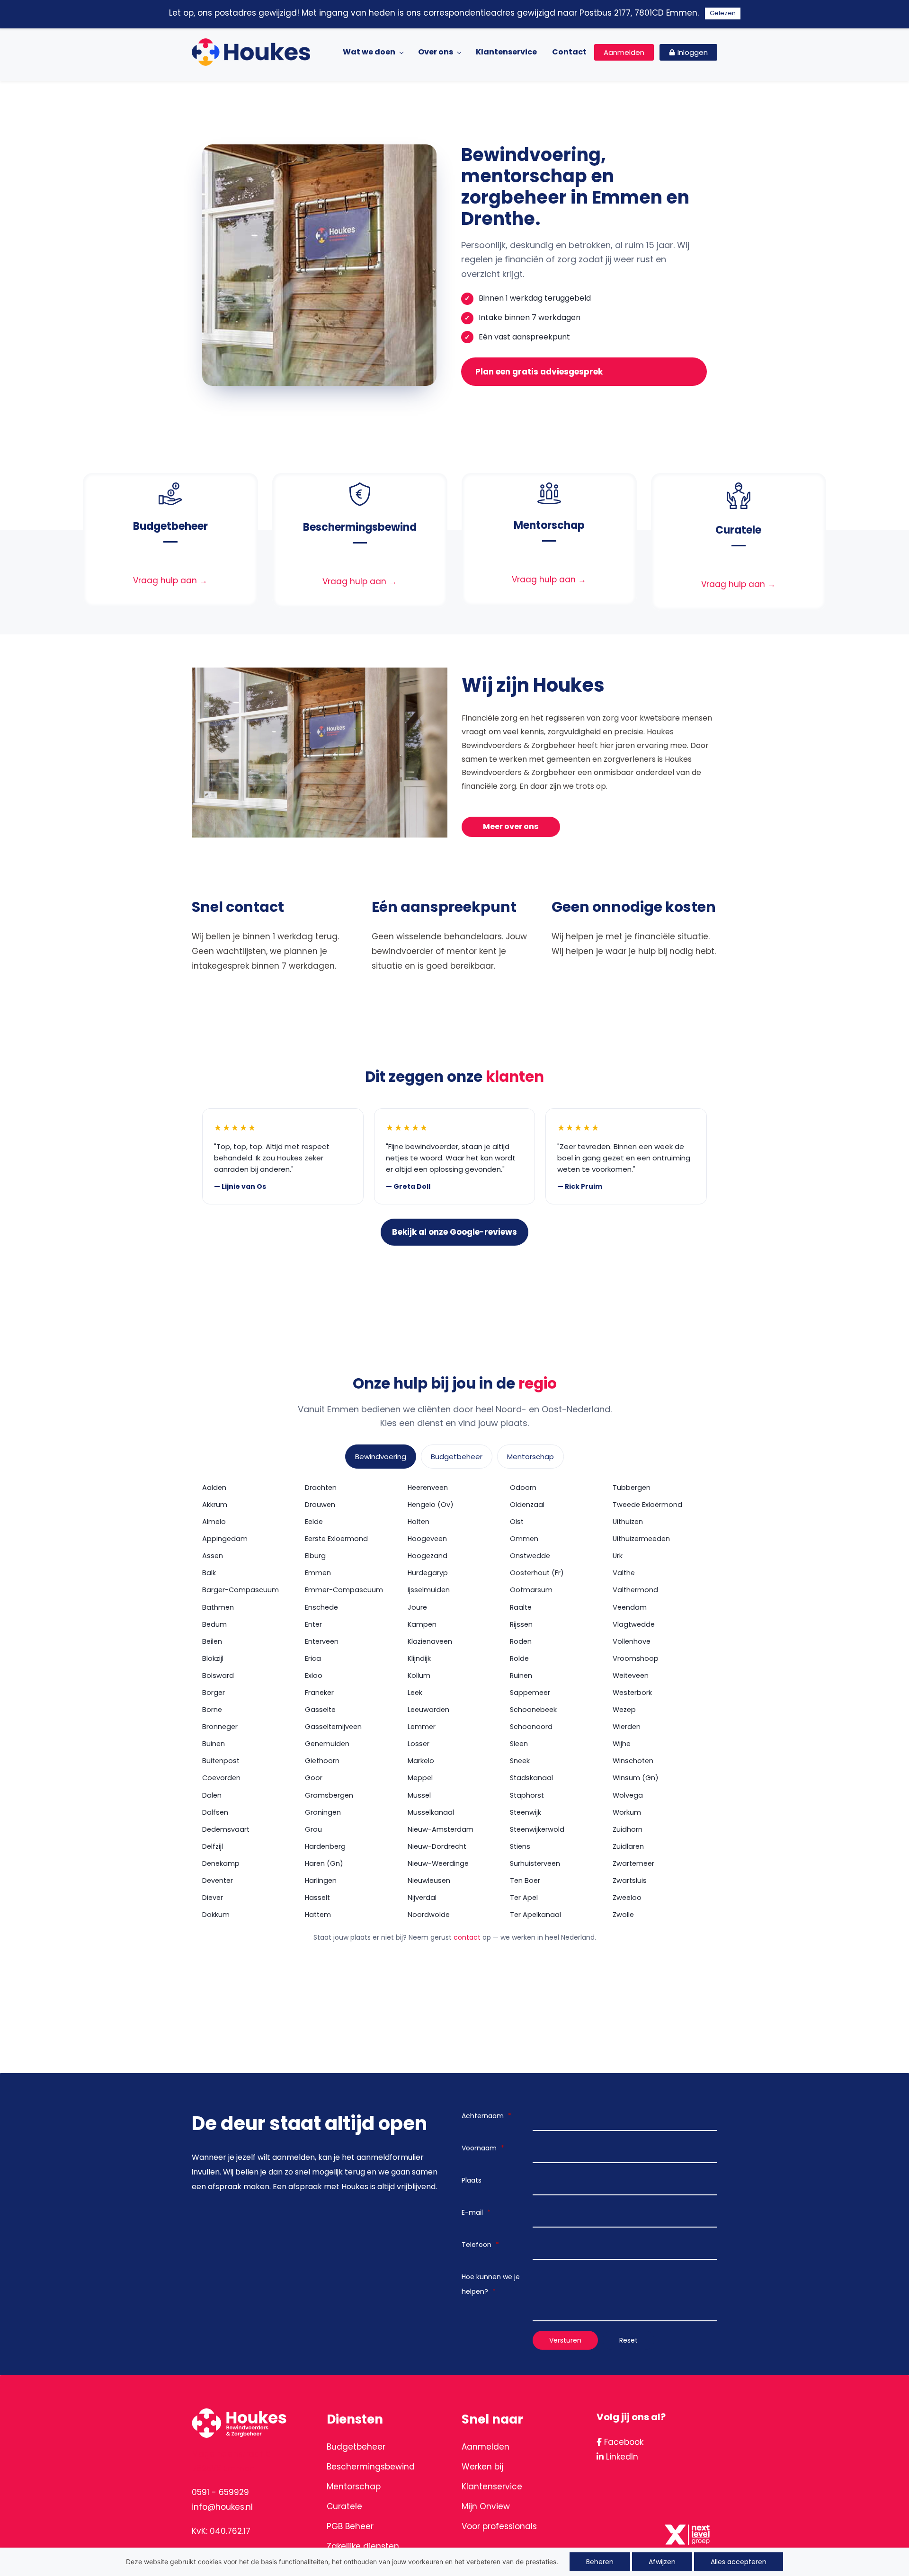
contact (467, 1937)
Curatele (344, 2506)
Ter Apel (524, 1898)
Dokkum (216, 1915)
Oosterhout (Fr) (537, 1573)
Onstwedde (530, 1556)
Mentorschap (530, 1457)
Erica (313, 1658)
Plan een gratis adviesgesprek (539, 372)
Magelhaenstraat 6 (231, 2454)
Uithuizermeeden (641, 1539)
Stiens (520, 1846)
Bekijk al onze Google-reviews (454, 1232)
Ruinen (521, 1676)
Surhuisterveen (535, 1863)
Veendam (630, 1607)
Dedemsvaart (226, 1829)
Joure (417, 1607)
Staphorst (527, 1795)
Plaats (472, 2180)
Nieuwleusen (429, 1881)
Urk (618, 1556)
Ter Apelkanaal (535, 1915)
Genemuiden (327, 1744)
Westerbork (632, 1693)
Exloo (314, 1676)
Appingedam (225, 1539)
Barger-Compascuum (241, 1590)
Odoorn (523, 1488)
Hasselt (317, 1898)
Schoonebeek (533, 1710)
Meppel (420, 1778)
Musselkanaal (431, 1812)
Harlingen (321, 1881)
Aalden (214, 1488)
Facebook (623, 2442)
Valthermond (635, 1590)
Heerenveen (428, 1488)
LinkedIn (621, 2457)
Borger (214, 1693)
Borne (212, 1710)
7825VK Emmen (223, 2469)
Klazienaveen (430, 1641)
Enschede (321, 1607)
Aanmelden (486, 2447)
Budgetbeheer (457, 1457)
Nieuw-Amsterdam (441, 1829)
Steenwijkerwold (537, 1829)
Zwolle (623, 1915)
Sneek (520, 1761)
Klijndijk (419, 1658)
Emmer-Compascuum (344, 1590)
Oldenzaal (527, 1505)
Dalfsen (215, 1812)
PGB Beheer (350, 2526)
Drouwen (320, 1505)
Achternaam (486, 2116)
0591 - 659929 (220, 2492)
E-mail (476, 2212)
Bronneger (220, 1727)
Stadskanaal (531, 1778)
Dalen (212, 1795)
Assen (213, 1556)
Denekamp (221, 1863)
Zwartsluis (630, 1881)
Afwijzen (662, 2562)
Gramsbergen (329, 1795)
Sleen (519, 1744)
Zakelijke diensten (363, 2546)
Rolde (519, 1658)
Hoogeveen (427, 1539)
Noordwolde (429, 1915)
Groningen (323, 1812)
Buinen (214, 1744)
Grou (313, 1829)
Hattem (318, 1915)
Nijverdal (422, 1898)
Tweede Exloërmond (647, 1505)
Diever (213, 1898)
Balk (209, 1573)
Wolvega (628, 1795)
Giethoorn (322, 1761)
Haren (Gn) (324, 1863)
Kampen (422, 1624)
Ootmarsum (531, 1590)
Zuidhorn (628, 1829)
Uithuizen (628, 1522)
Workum (627, 1812)
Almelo (214, 1522)
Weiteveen (631, 1676)
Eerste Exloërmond (336, 1539)
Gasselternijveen (333, 1727)
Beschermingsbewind (371, 2467)
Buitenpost (221, 1761)
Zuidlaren (628, 1846)
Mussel (419, 1795)
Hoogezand (428, 1556)
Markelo (421, 1761)
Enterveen (322, 1641)
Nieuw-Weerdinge (438, 1863)
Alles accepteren (739, 2562)
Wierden (627, 1727)
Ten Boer (525, 1881)
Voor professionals (499, 2526)
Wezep (624, 1710)
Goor (314, 1778)
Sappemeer (530, 1693)
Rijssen (521, 1624)
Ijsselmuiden (429, 1590)
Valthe (624, 1573)
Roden (521, 1641)
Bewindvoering (381, 1457)
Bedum (214, 1624)
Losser (419, 1744)
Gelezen (723, 13)
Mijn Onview (486, 2506)
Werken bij (482, 2467)
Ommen (524, 1539)
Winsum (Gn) (636, 1778)
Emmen (318, 1573)
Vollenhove (632, 1641)
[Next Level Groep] (689, 2524)
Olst (517, 1522)
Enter (313, 1624)
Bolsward (218, 1676)
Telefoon (480, 2245)
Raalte (521, 1607)
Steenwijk (526, 1812)
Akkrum (215, 1505)
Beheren (600, 2562)
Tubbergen (632, 1488)
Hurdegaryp (428, 1573)
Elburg (315, 1556)
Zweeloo (627, 1898)
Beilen (212, 1641)
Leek (415, 1693)
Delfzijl (213, 1846)
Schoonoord (531, 1727)
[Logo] (251, 52)
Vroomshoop (636, 1658)
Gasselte (320, 1710)
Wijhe (622, 1744)
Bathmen (218, 1607)
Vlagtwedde (634, 1624)
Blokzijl (213, 1658)
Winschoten (633, 1761)
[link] (170, 490)
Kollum (419, 1676)
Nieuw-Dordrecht (437, 1846)
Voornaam (483, 2148)
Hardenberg (325, 1846)
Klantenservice (492, 2487)
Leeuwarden (428, 1710)
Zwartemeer (633, 1863)
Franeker (319, 1693)
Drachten (321, 1488)
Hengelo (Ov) (431, 1505)
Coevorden (221, 1778)
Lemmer (422, 1727)
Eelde (314, 1522)
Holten (419, 1522)
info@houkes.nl (222, 2507)
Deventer (218, 1881)
